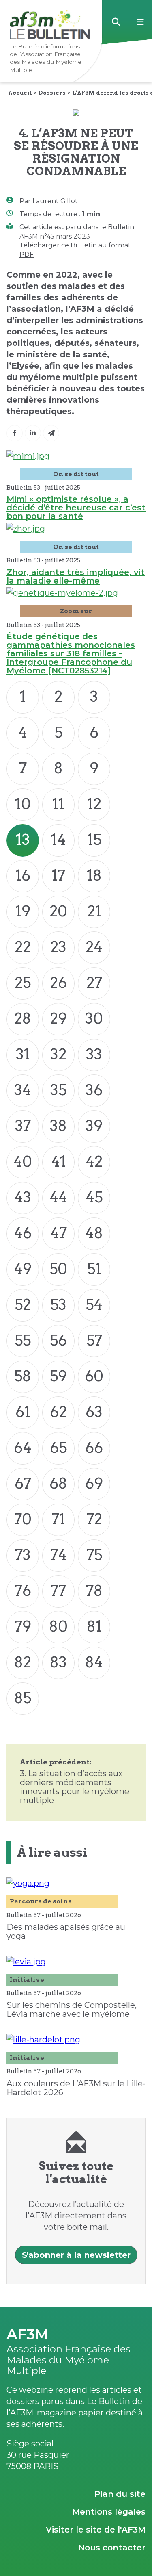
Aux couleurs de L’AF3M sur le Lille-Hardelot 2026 (76, 2088)
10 (23, 804)
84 (94, 1662)
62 (58, 1412)
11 (58, 804)
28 (23, 1018)
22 (23, 947)
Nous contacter (112, 2548)
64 (23, 1448)
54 (94, 1304)
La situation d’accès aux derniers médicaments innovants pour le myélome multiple (75, 1787)
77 (58, 1591)
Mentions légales (109, 2512)
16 (23, 875)
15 (94, 840)
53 (58, 1304)
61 (23, 1412)
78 (94, 1591)
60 (94, 1376)
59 (58, 1376)
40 (23, 1161)
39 (94, 1126)
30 (94, 1018)
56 (58, 1340)
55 (23, 1340)
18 (94, 875)
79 (23, 1626)
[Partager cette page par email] (51, 433)
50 (58, 1269)
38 (58, 1126)
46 (23, 1233)
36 (94, 1090)
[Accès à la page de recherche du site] (116, 22)
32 (58, 1054)
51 (94, 1269)
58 (23, 1376)
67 (23, 1483)
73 (23, 1555)
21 (94, 911)
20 (58, 911)
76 (23, 1591)
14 (59, 840)
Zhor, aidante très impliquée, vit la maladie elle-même (76, 576)
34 (23, 1090)
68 (58, 1483)
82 (23, 1662)
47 (59, 1233)
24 (94, 947)
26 (58, 983)
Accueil (20, 93)
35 (58, 1090)
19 (23, 911)
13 (23, 840)
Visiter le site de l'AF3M (96, 2530)
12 (94, 804)
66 (94, 1448)
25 (23, 983)
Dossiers (52, 93)
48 (94, 1233)
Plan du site (120, 2494)
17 (58, 875)
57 (94, 1340)
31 (23, 1054)
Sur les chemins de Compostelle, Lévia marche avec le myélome (72, 2010)
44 (58, 1197)
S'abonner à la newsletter (76, 2255)
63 (94, 1412)
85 (23, 1698)
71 (58, 1519)
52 (23, 1304)
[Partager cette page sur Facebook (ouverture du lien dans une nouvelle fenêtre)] (15, 433)
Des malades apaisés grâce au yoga (66, 1931)
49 (23, 1269)
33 (94, 1054)
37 (23, 1126)
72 (94, 1519)
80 (58, 1626)
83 (58, 1662)
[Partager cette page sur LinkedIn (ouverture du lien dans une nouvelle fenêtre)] (33, 433)
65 (58, 1448)
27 (94, 983)
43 (23, 1197)
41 (59, 1161)
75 (94, 1555)
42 (94, 1161)
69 (94, 1483)
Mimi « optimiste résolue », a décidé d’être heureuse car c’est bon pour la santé (76, 508)
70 (23, 1519)
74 (59, 1555)
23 (58, 947)
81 (94, 1626)
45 (94, 1197)
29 (58, 1018)
